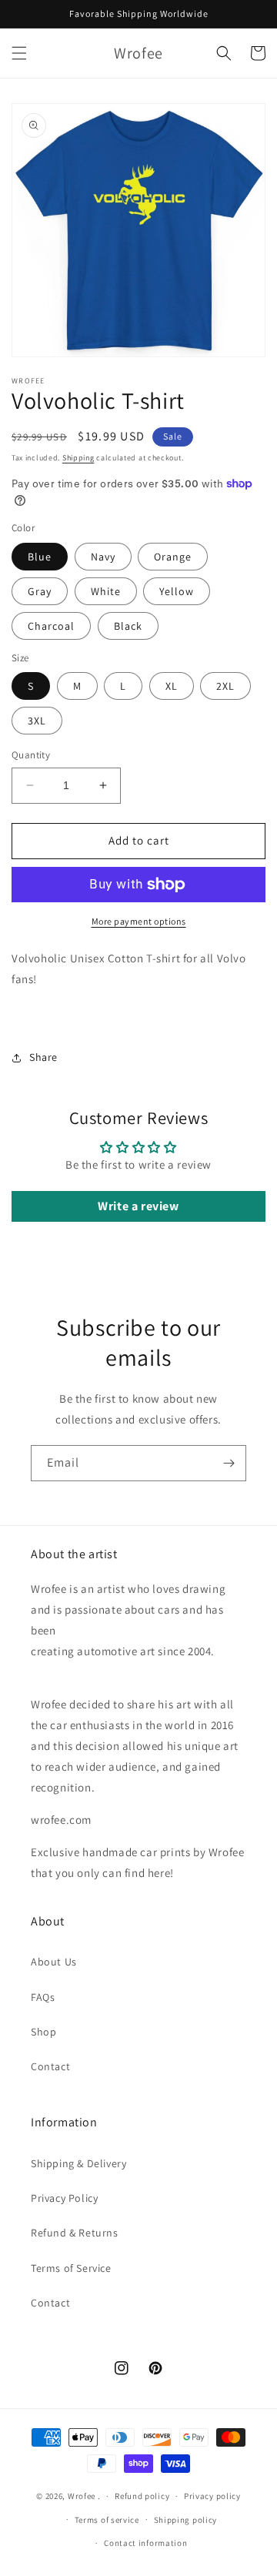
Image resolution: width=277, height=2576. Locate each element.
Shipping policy (186, 2520)
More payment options (139, 921)
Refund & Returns (75, 2233)
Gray (40, 591)
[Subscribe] (229, 1463)
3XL (37, 721)
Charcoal (51, 626)
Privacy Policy (64, 2198)
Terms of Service (71, 2268)
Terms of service (107, 2520)
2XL (225, 686)
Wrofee (82, 2496)
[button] (19, 53)
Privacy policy (212, 2496)
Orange (173, 557)
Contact (50, 2066)
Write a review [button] (138, 1206)
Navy (103, 557)
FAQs (43, 1997)
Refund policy (142, 2496)
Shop (43, 2032)
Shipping (78, 458)
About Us (54, 1962)
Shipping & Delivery (78, 2163)
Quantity (31, 755)
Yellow (177, 591)
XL (172, 686)
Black (128, 626)
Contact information (145, 2543)
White (106, 591)
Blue (40, 557)
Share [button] (43, 1057)
